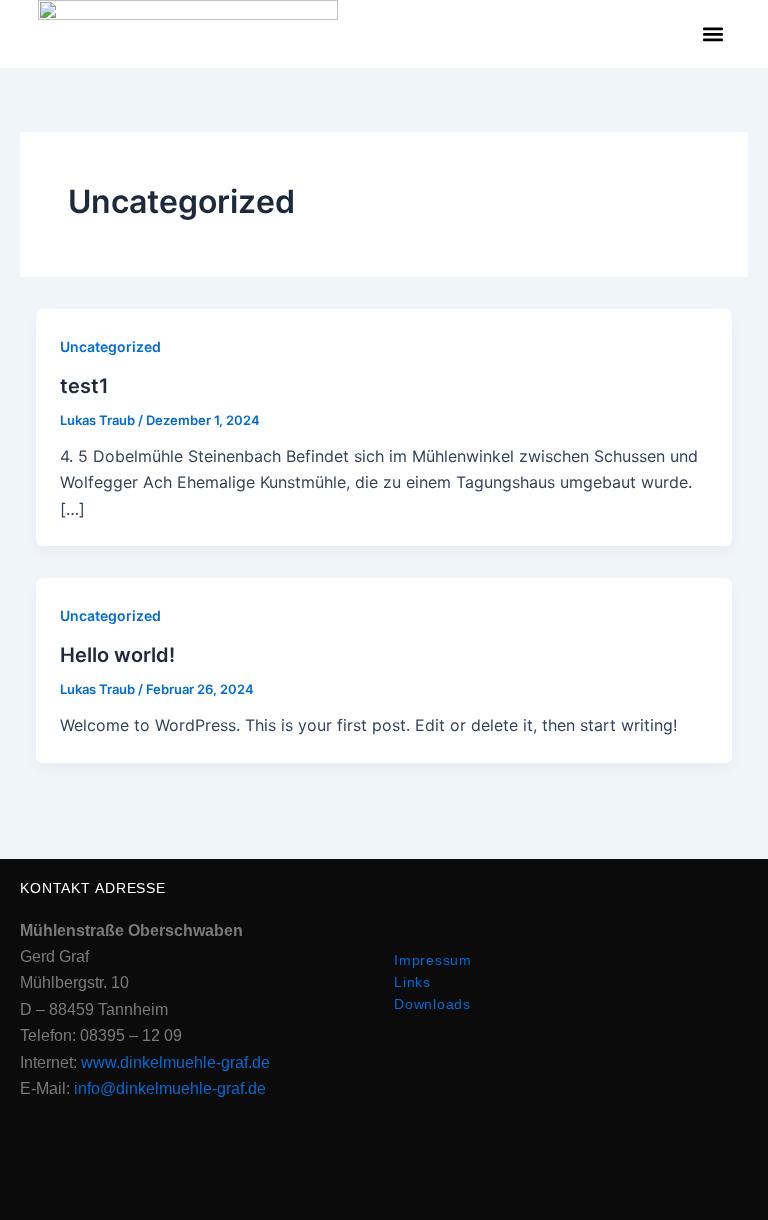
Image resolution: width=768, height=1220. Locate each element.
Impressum (433, 960)
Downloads (432, 1004)
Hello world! (117, 655)
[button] (713, 34)
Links (412, 982)
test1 (84, 386)
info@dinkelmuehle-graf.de (170, 1088)
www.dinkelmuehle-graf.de (175, 1062)
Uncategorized (110, 346)
